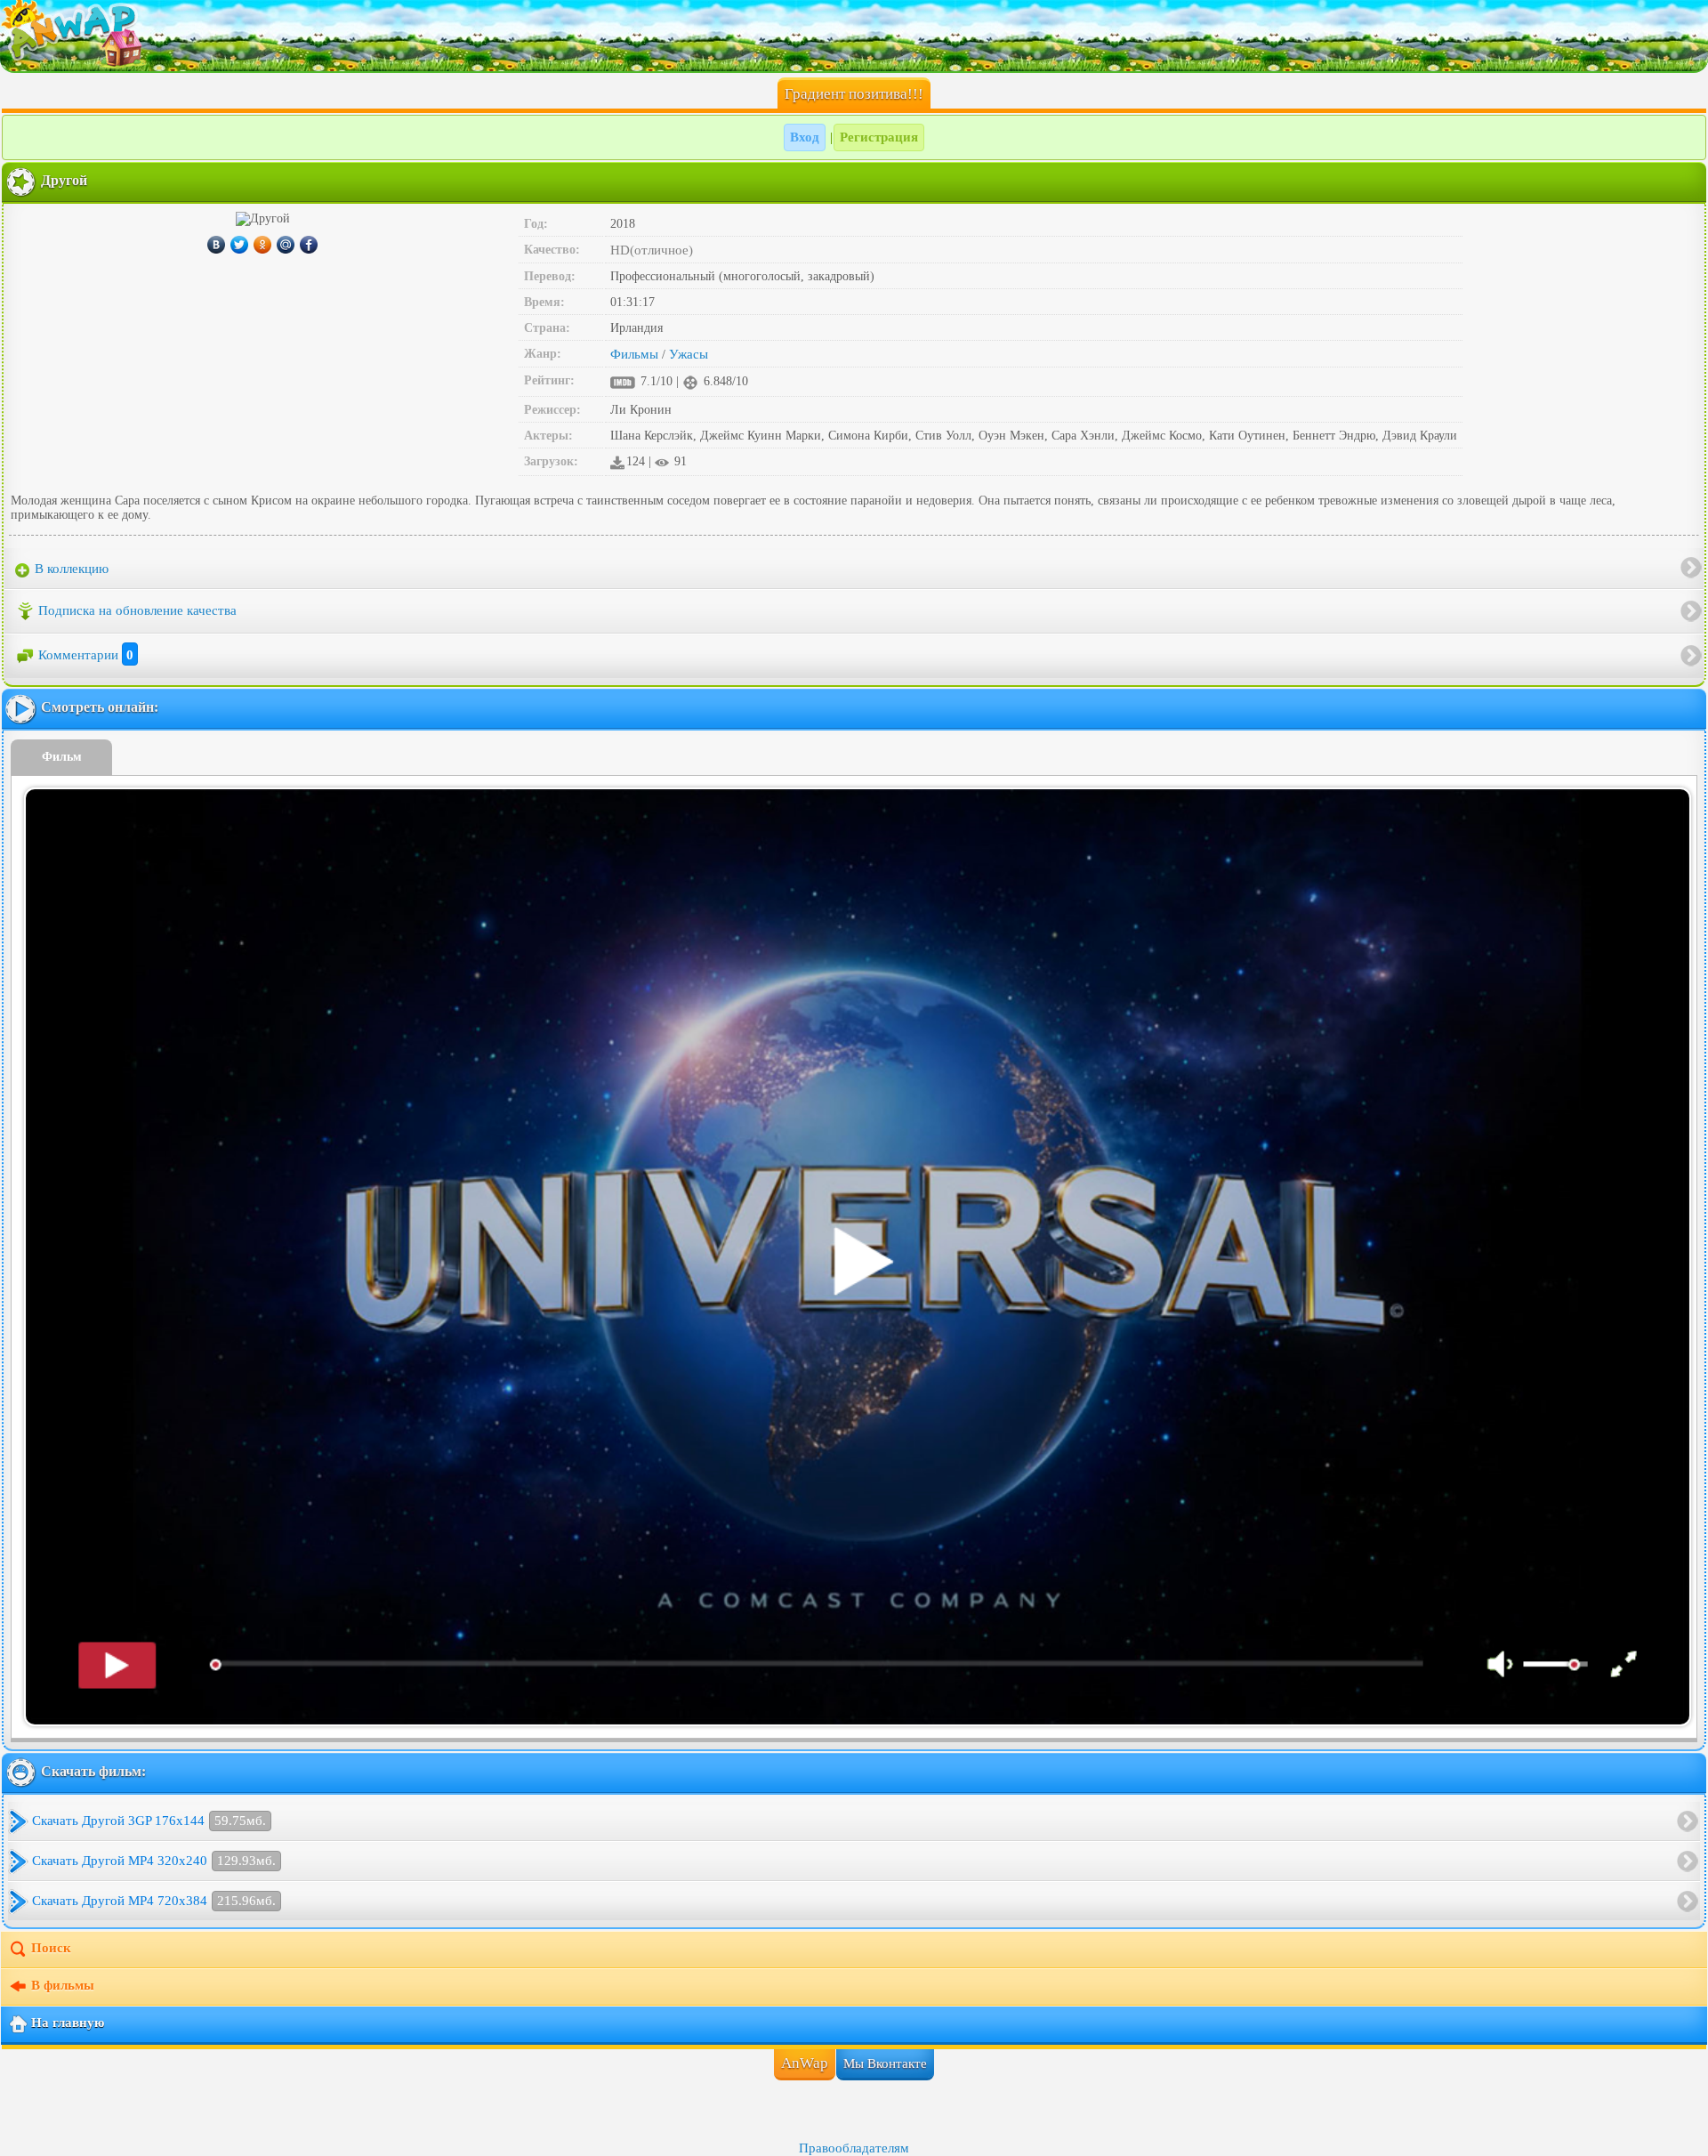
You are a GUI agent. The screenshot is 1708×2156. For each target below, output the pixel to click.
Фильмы (634, 354)
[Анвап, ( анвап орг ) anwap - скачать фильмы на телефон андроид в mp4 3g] (854, 36)
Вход (805, 137)
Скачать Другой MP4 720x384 (154, 1901)
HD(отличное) (652, 250)
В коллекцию (70, 569)
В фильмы (63, 1986)
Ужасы (689, 354)
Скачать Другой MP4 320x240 (154, 1861)
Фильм (62, 757)
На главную (68, 2023)
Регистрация (879, 137)
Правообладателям (854, 2148)
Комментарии (86, 655)
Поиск (51, 1949)
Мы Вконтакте (885, 2063)
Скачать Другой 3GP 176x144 (149, 1821)
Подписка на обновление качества (137, 610)
